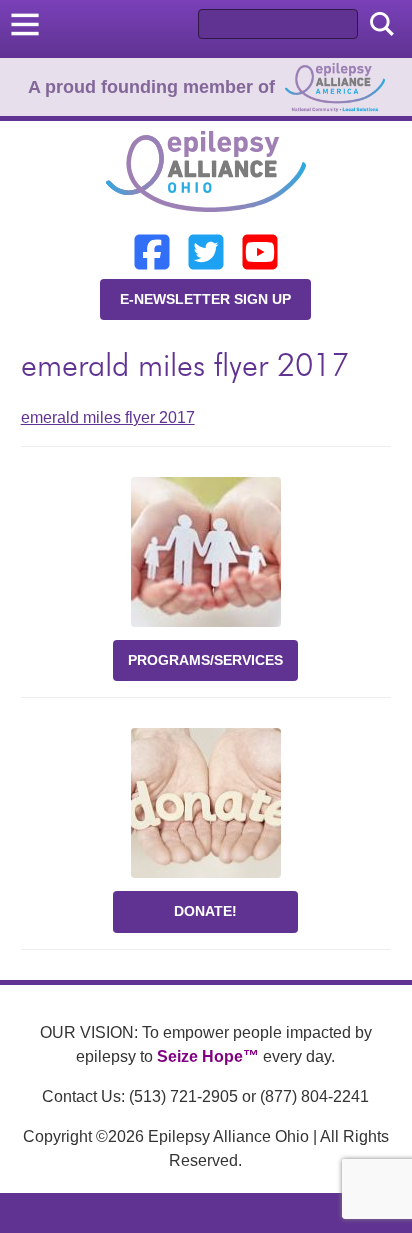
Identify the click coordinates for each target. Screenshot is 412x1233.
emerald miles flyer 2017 (108, 417)
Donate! (205, 911)
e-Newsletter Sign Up (205, 299)
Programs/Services (205, 660)
